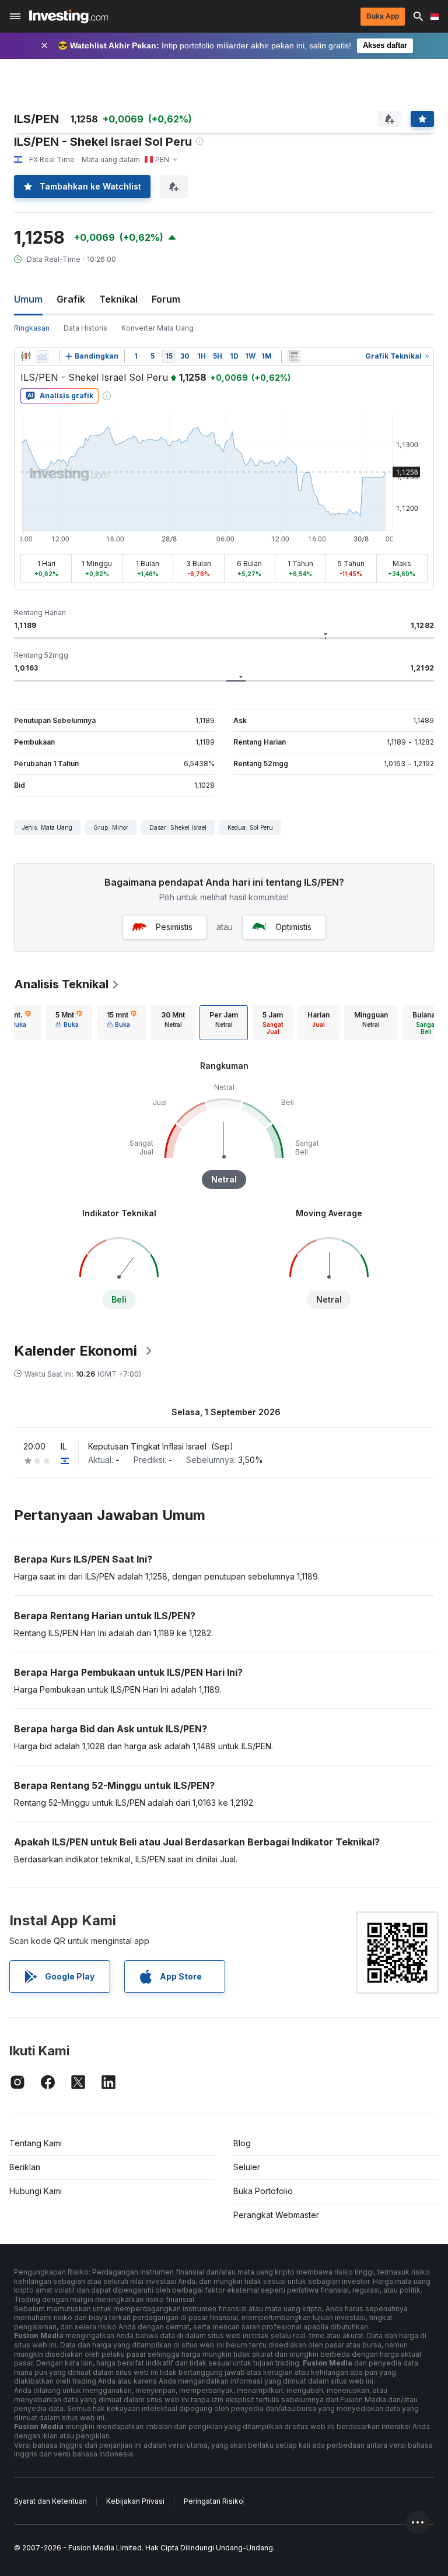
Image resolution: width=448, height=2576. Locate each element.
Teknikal (118, 299)
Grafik (71, 299)
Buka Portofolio (263, 2191)
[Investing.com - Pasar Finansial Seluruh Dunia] (69, 16)
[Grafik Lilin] (26, 356)
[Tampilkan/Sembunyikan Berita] (294, 356)
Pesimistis (174, 927)
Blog (242, 2143)
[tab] (69, 1023)
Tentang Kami (36, 2143)
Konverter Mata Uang (157, 328)
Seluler (247, 2167)
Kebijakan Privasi (135, 2501)
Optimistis (293, 927)
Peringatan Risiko (213, 2501)
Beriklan (25, 2167)
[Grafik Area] (42, 356)
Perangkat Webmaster (276, 2215)
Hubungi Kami (36, 2191)
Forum (166, 299)
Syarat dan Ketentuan (50, 2501)
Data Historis (85, 328)
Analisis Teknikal (61, 984)
